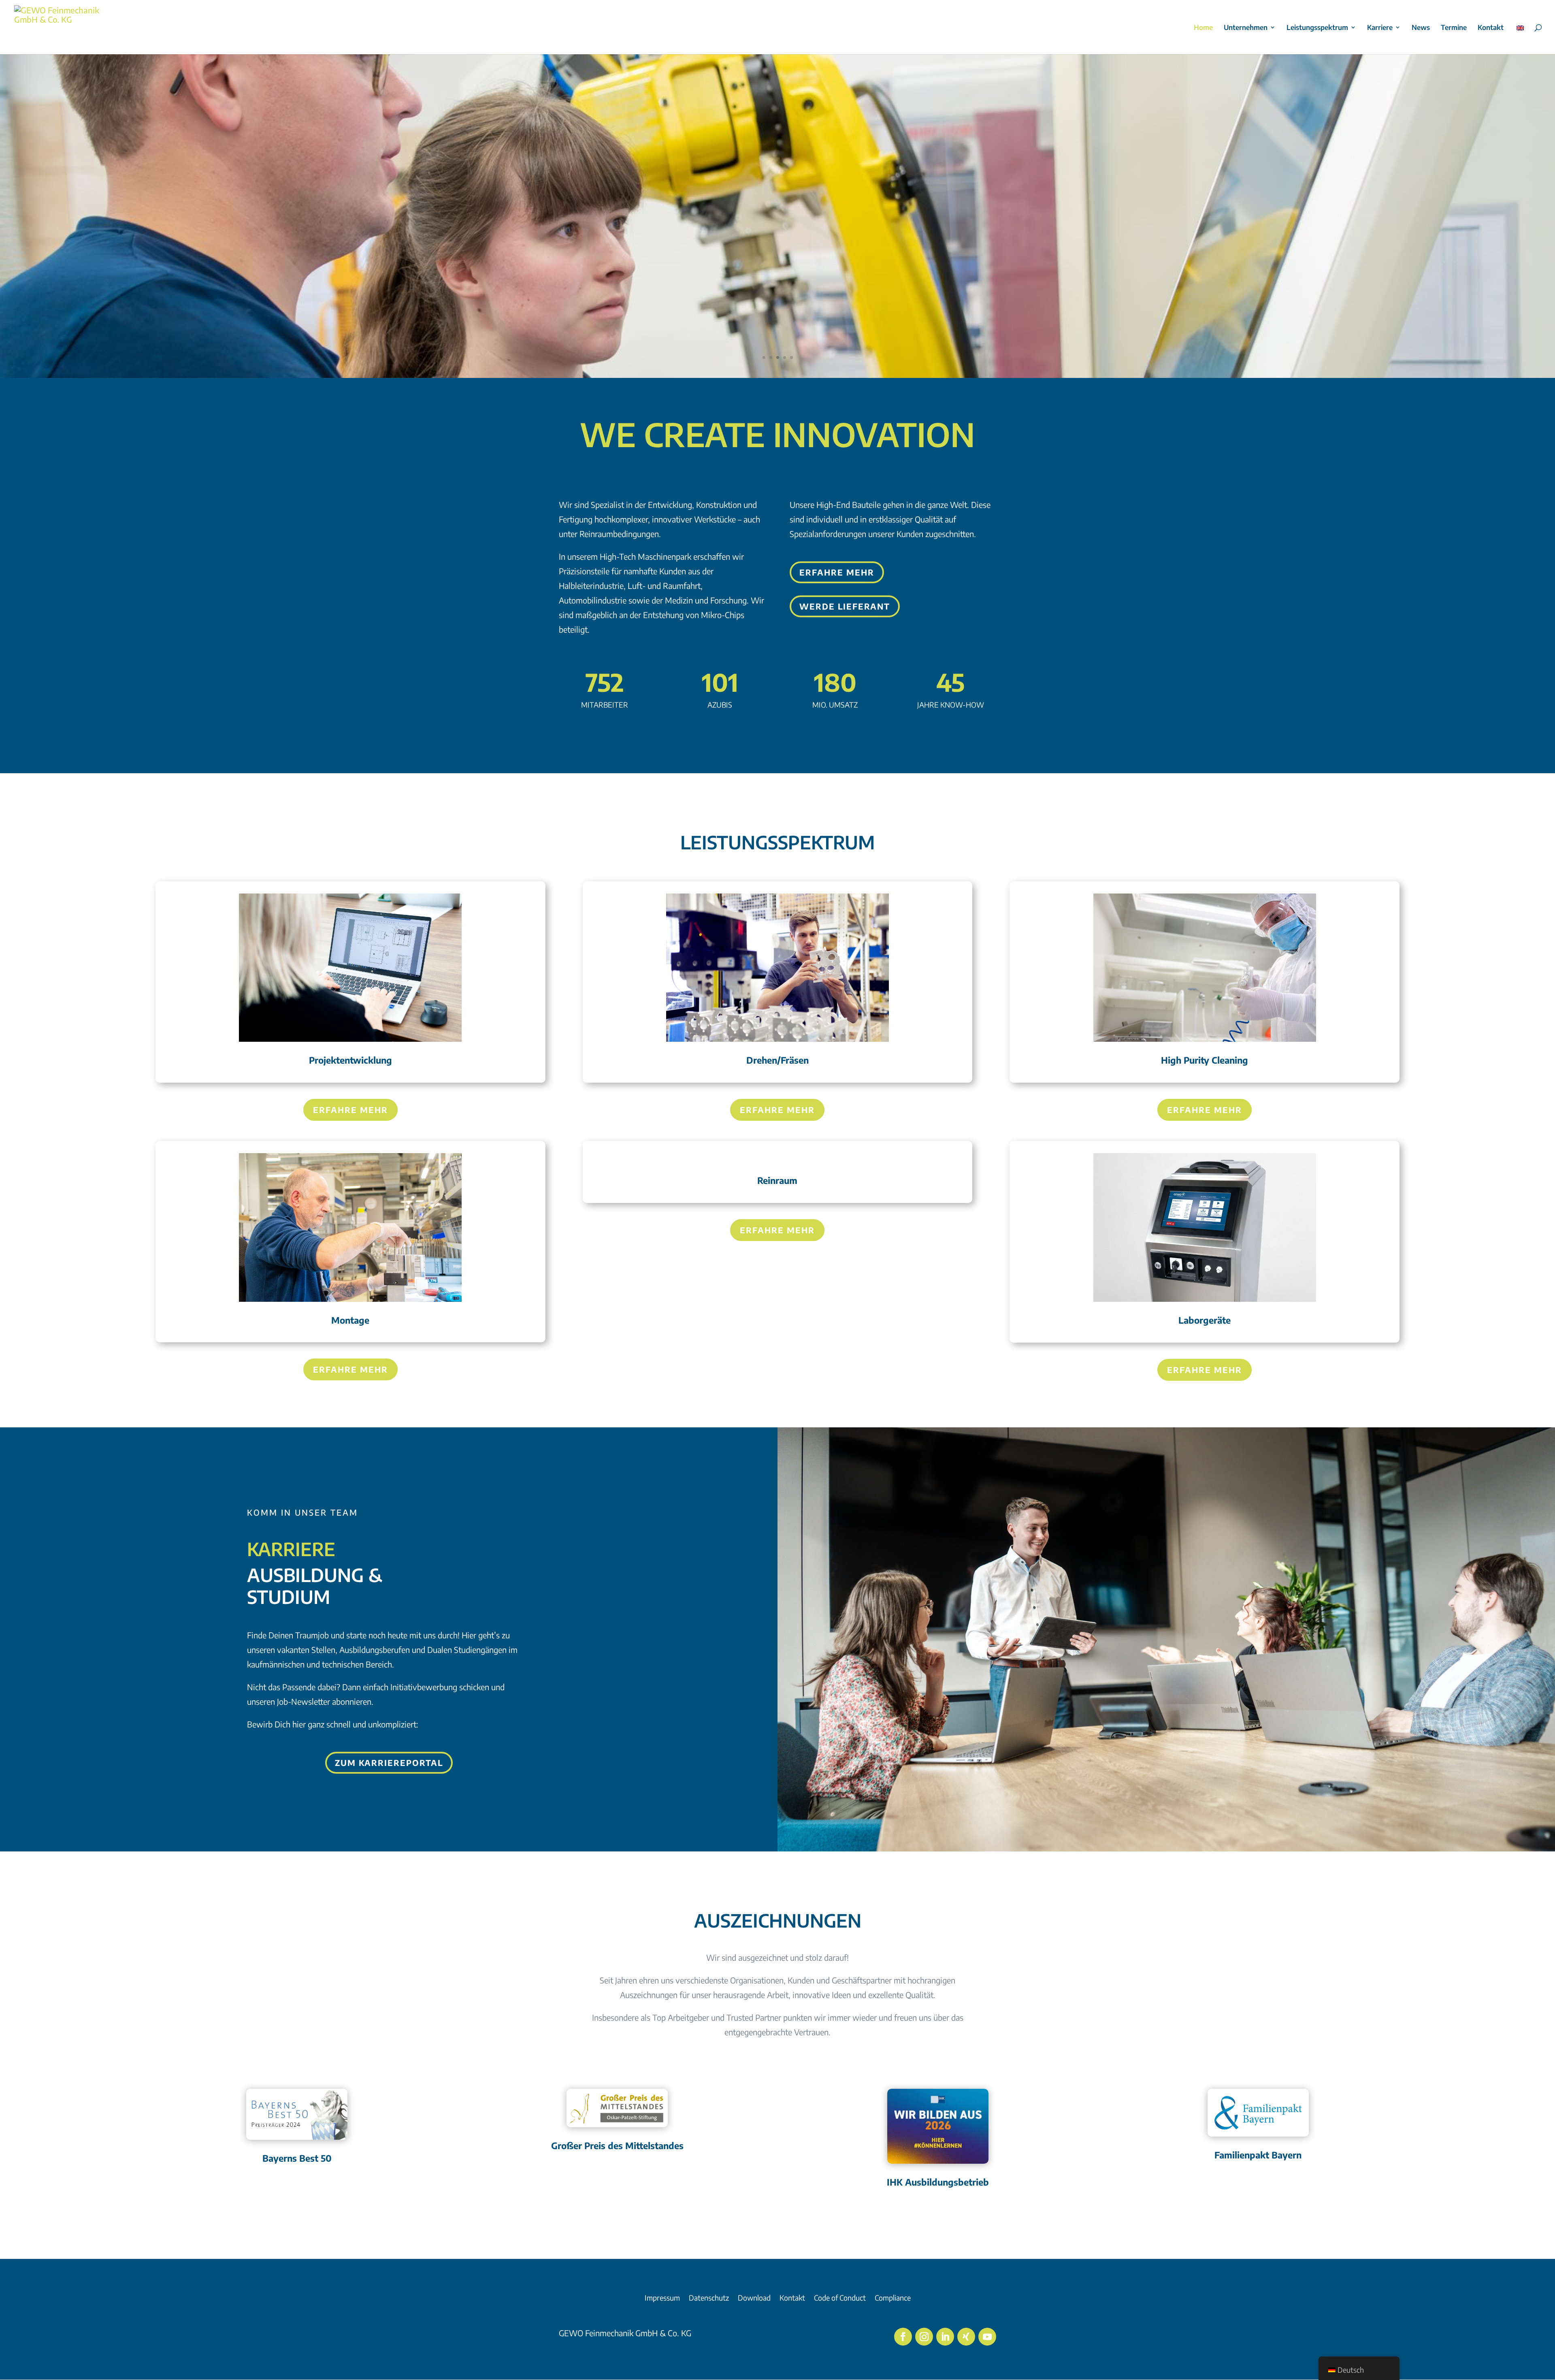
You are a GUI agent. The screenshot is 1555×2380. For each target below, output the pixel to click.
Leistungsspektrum (1317, 28)
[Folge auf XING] (966, 2337)
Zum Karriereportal (389, 1763)
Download (754, 2299)
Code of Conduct (840, 2299)
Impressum (662, 2299)
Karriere (1380, 28)
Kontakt (1491, 28)
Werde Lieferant (845, 606)
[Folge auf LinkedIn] (945, 2337)
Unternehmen (1246, 28)
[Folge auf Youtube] (987, 2337)
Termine (1454, 28)
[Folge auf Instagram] (924, 2337)
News (1421, 28)
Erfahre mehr (837, 572)
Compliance (893, 2299)
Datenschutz (709, 2299)
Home (1203, 28)
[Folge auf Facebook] (903, 2337)
